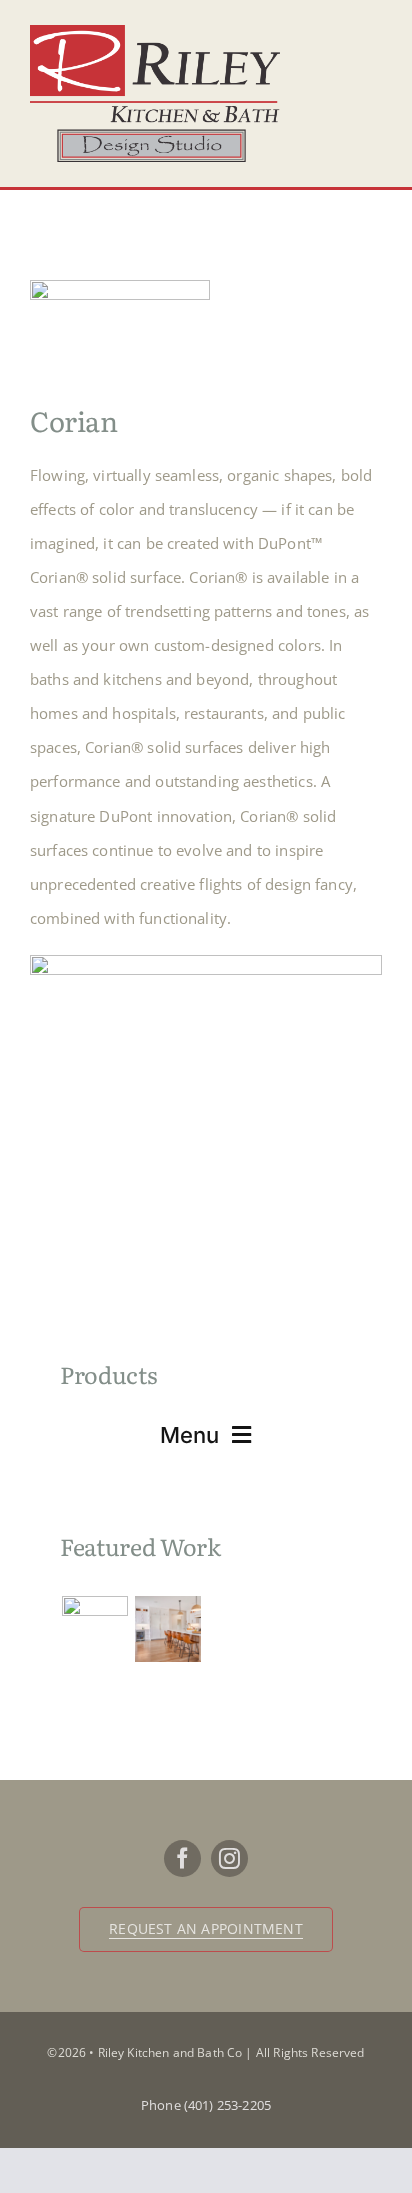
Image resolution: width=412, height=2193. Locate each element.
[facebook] (182, 1858)
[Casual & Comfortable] (94, 1629)
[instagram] (229, 1858)
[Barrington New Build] (167, 1629)
